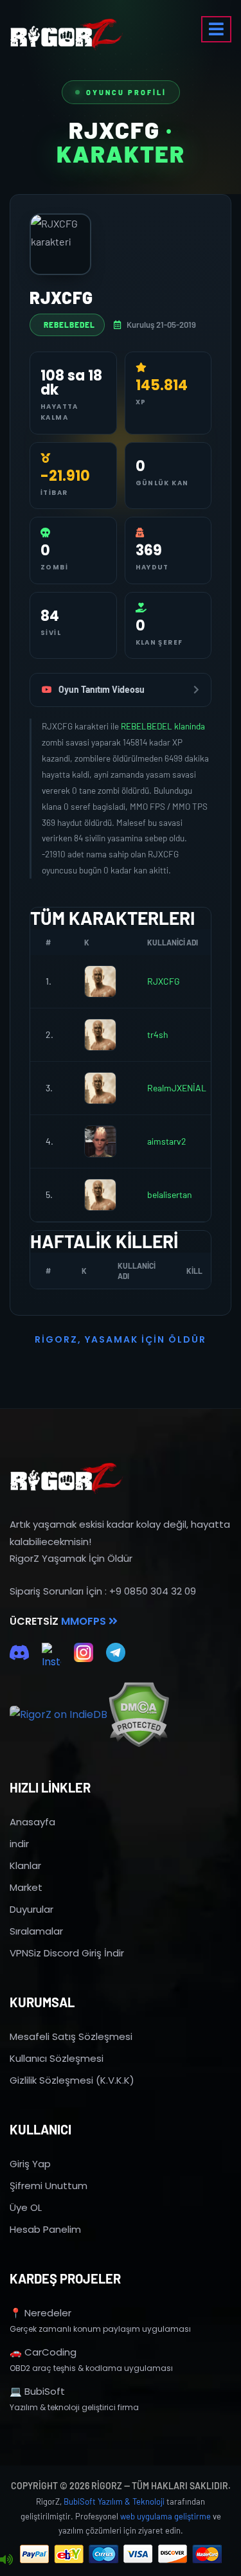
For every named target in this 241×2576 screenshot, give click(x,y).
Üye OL (26, 2207)
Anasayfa (32, 1822)
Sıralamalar (36, 1931)
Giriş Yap (30, 2164)
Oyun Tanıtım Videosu (102, 689)
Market (26, 1887)
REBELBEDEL (69, 325)
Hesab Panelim (45, 2229)
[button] (216, 29)
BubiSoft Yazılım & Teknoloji (114, 2501)
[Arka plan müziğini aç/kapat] (6, 2560)
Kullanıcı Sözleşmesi (57, 2058)
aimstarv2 (167, 1141)
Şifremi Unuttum (49, 2186)
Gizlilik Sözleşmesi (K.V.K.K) (72, 2080)
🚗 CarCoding (43, 2352)
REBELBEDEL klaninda (163, 726)
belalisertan (170, 1194)
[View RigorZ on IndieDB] (58, 1715)
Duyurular (31, 1909)
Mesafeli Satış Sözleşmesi (71, 2036)
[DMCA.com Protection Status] (138, 1714)
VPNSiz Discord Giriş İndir (67, 1953)
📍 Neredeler (40, 2313)
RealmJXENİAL (177, 1088)
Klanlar (25, 1865)
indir (19, 1844)
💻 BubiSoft (37, 2391)
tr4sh (158, 1034)
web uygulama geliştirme (165, 2516)
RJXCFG (164, 981)
